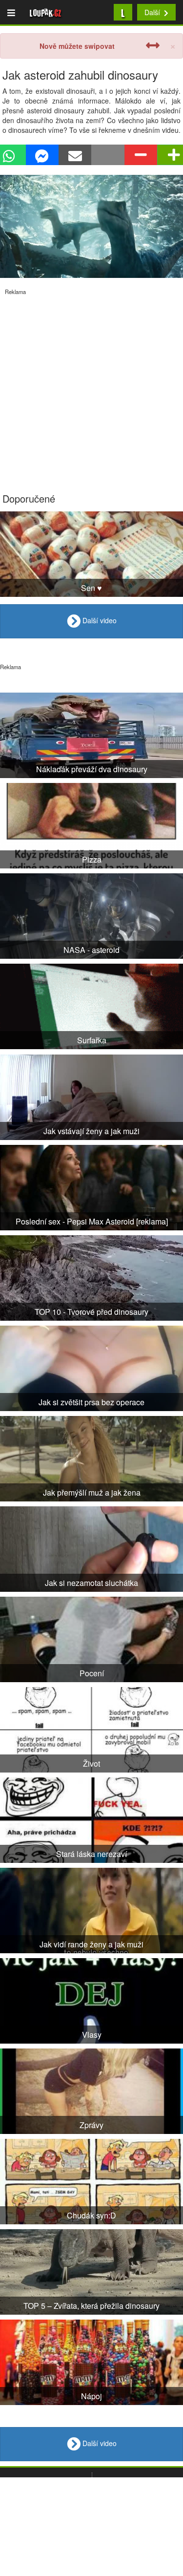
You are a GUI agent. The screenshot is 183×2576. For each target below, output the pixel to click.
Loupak (46, 12)
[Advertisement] (91, 387)
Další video (99, 620)
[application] (91, 226)
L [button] (123, 12)
